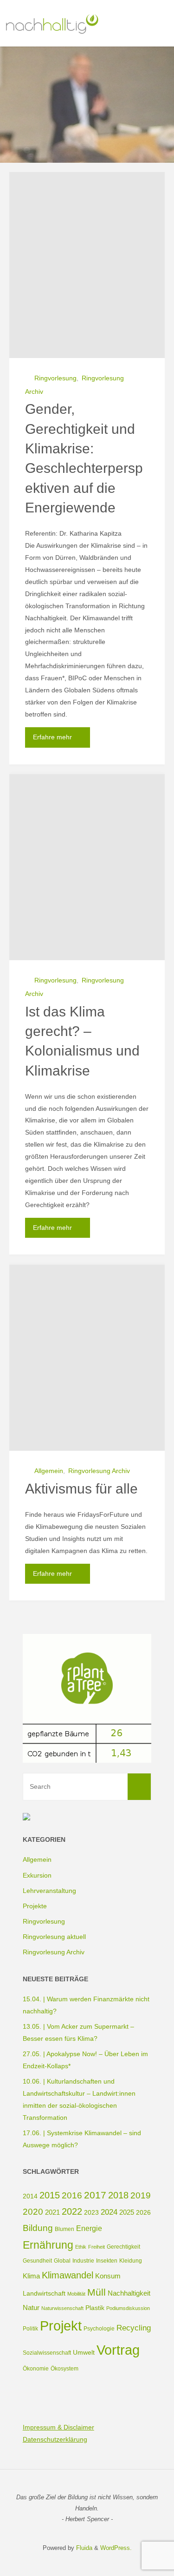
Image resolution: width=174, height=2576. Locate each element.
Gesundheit (37, 2261)
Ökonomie (36, 2369)
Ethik (81, 2247)
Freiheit (97, 2247)
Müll (97, 2292)
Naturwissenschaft (62, 2308)
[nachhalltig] (51, 23)
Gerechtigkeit (123, 2247)
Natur (31, 2307)
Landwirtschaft (44, 2293)
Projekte (35, 1906)
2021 (52, 2212)
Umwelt (84, 2352)
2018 (118, 2195)
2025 (127, 2212)
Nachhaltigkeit (129, 2293)
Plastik (95, 2308)
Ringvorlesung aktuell (54, 1937)
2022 (72, 2211)
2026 (143, 2212)
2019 (141, 2195)
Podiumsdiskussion (128, 2308)
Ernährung (48, 2245)
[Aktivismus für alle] (87, 1358)
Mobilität (76, 2294)
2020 (33, 2212)
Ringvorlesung (55, 378)
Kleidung (131, 2261)
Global (62, 2261)
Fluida (83, 2548)
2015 (50, 2195)
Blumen (64, 2229)
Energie (89, 2228)
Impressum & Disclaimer (58, 2427)
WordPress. (116, 2548)
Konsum (108, 2276)
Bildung (38, 2228)
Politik (30, 2329)
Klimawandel (68, 2275)
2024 (109, 2212)
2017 (95, 2195)
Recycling (134, 2328)
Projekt (61, 2326)
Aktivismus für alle (81, 1489)
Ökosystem (64, 2369)
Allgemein (49, 1471)
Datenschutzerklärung (55, 2439)
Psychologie (99, 2329)
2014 (30, 2196)
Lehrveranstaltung (49, 1891)
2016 (72, 2195)
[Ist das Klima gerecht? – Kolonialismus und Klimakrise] (87, 867)
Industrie (83, 2261)
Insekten (107, 2261)
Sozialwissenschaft (47, 2353)
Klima (31, 2276)
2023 (91, 2212)
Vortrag (118, 2350)
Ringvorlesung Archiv (99, 1471)
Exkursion (37, 1875)
